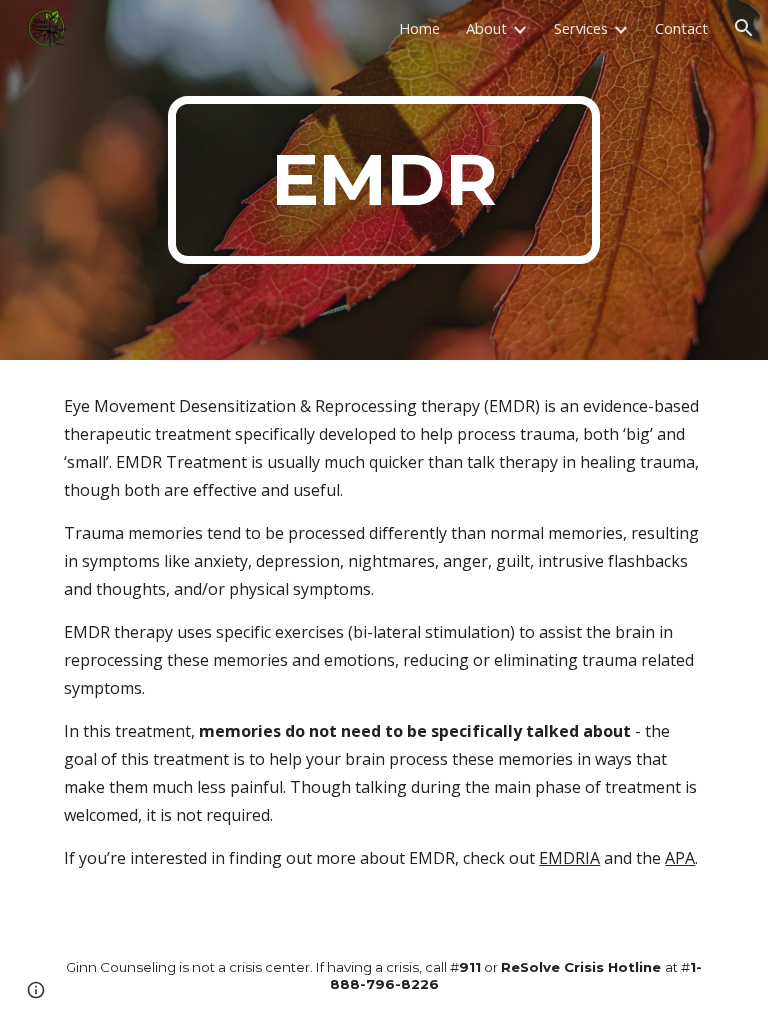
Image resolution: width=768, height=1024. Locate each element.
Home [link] (419, 28)
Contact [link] (681, 28)
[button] (744, 28)
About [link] (486, 28)
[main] (383, 180)
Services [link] (581, 28)
